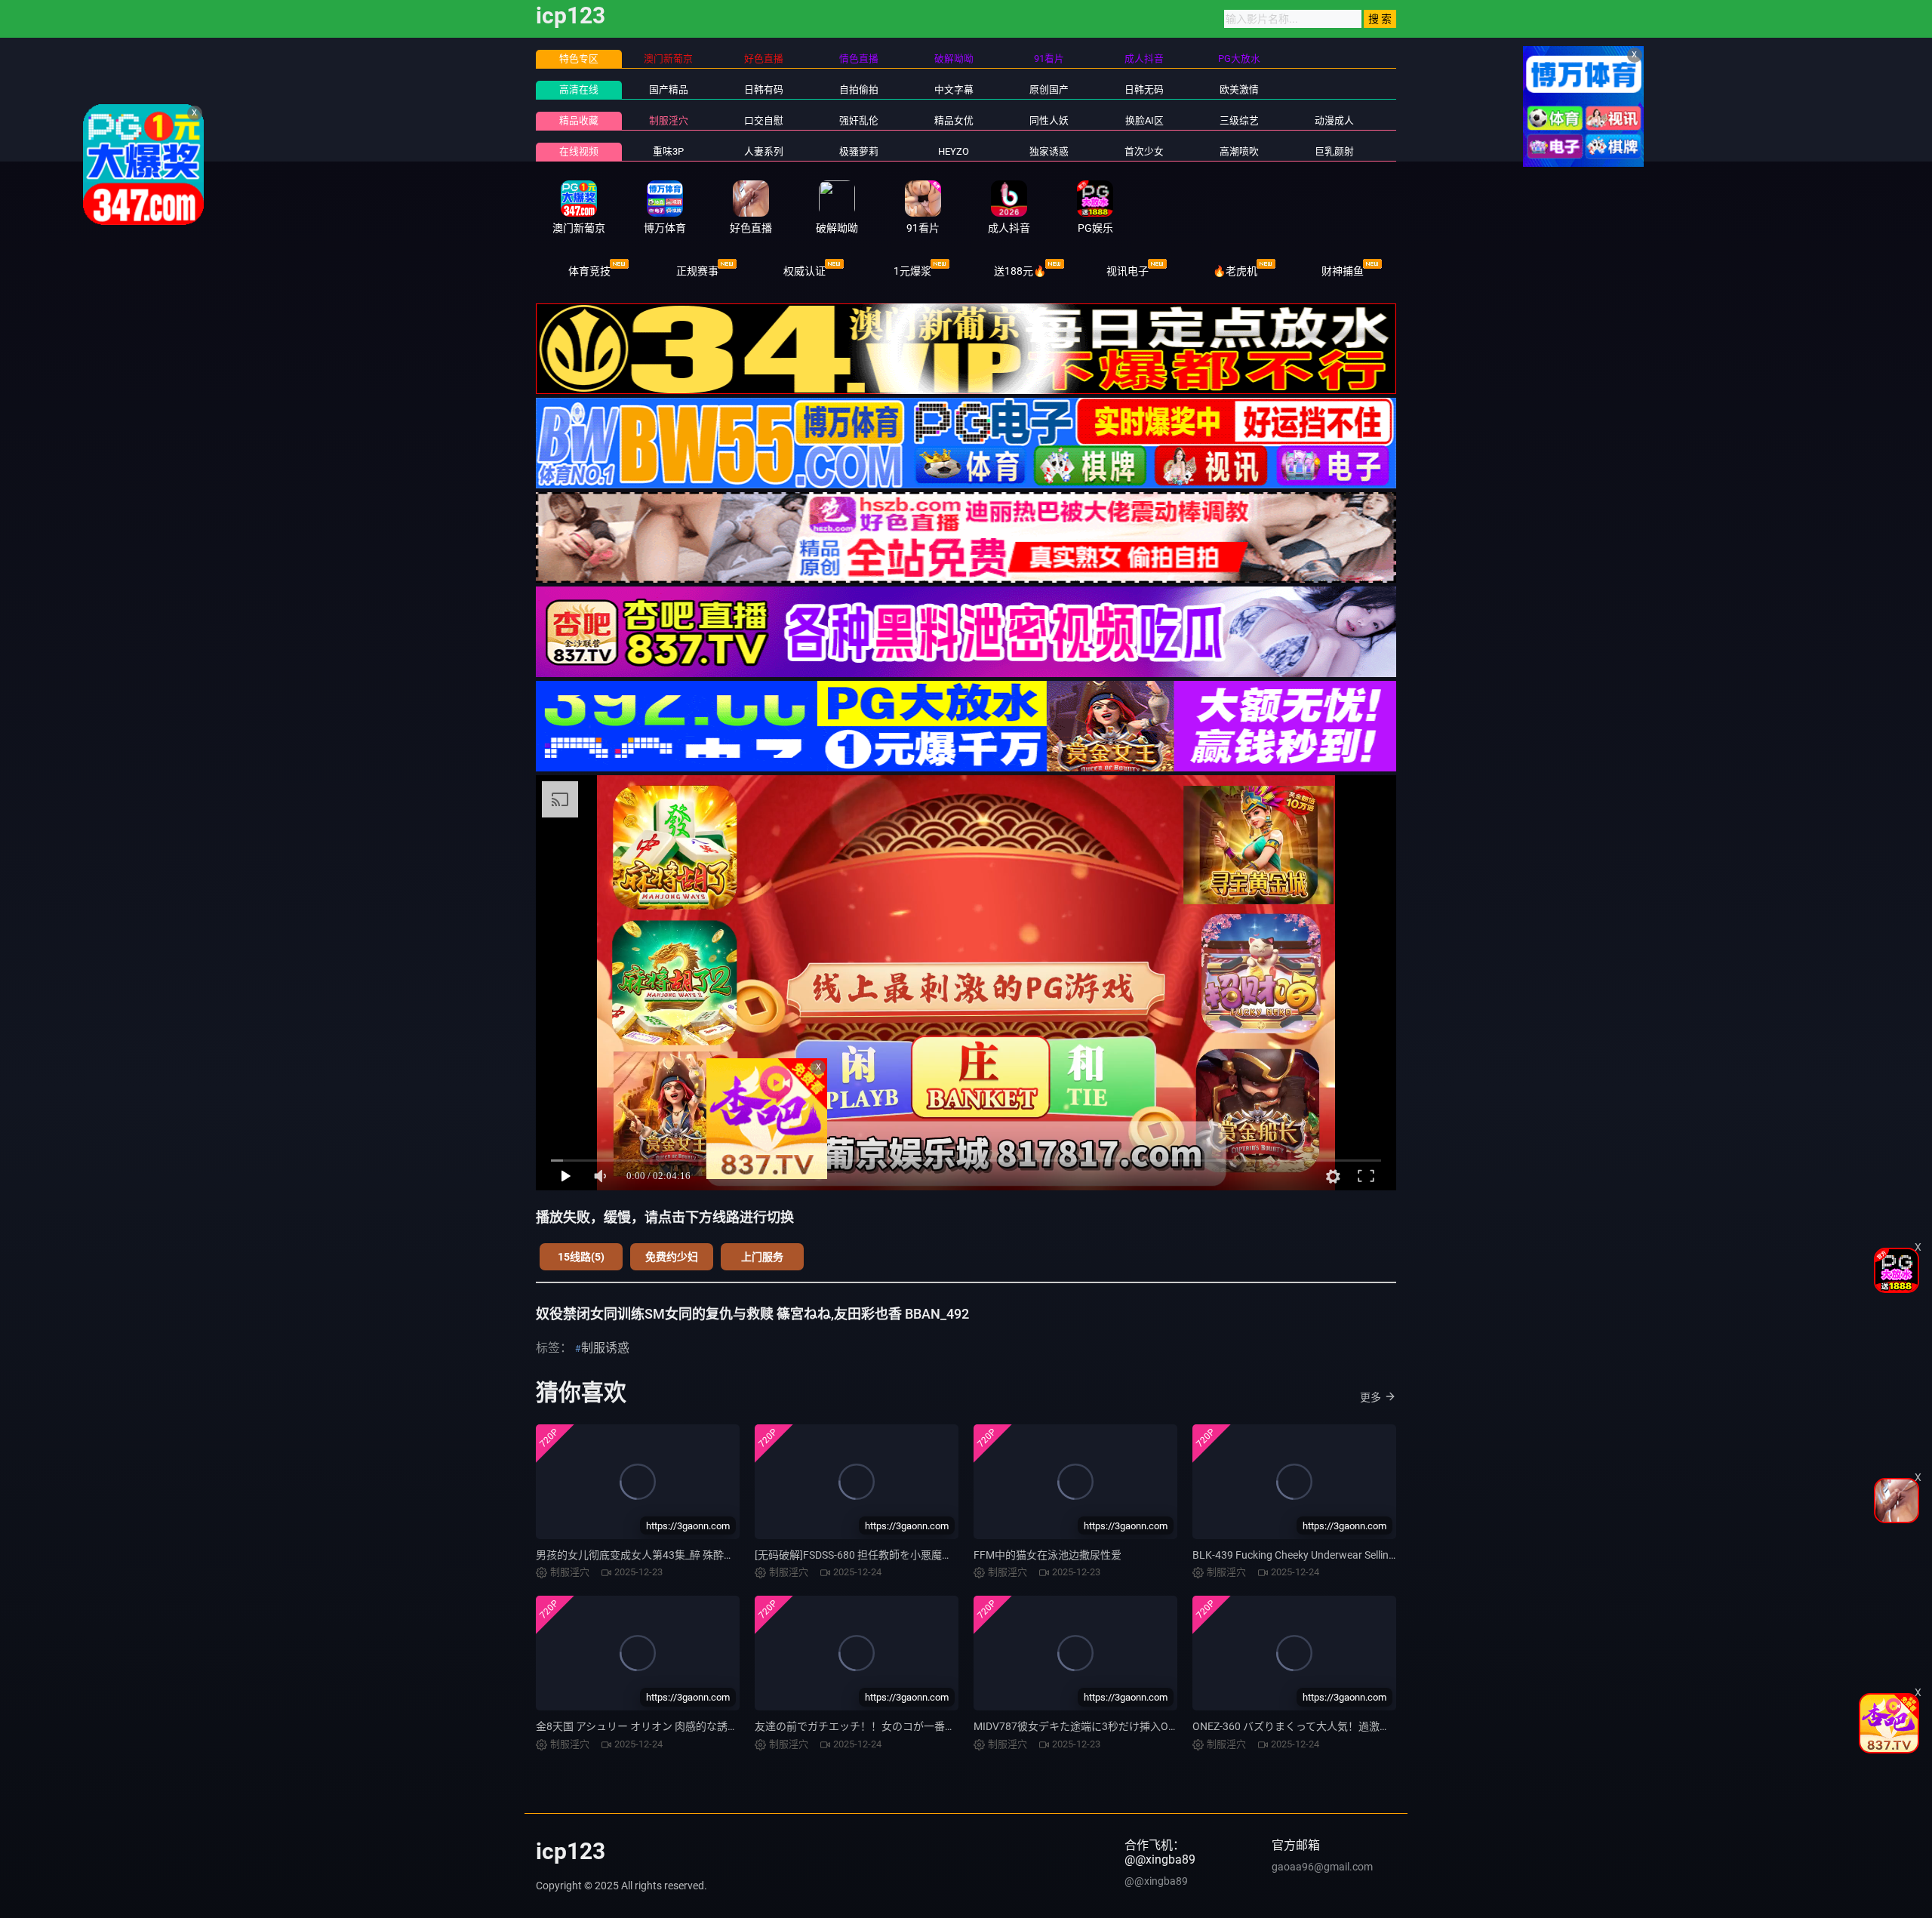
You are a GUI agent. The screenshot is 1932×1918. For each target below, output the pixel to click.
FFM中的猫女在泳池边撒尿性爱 (1048, 1555)
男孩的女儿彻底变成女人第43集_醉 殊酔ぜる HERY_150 (666, 1555)
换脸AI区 (1144, 120)
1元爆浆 (912, 271)
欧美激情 (1239, 89)
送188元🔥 (1020, 271)
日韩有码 (764, 89)
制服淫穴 (669, 120)
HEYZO (954, 151)
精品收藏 (579, 120)
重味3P (668, 151)
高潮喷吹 (1239, 151)
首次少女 (1144, 151)
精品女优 (954, 120)
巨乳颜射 (1334, 151)
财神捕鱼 (1343, 271)
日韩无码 (1144, 89)
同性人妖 (1049, 120)
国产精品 (669, 89)
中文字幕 (954, 89)
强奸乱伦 (859, 120)
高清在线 (579, 89)
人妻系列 (764, 151)
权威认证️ (804, 271)
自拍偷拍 (859, 89)
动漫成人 (1334, 120)
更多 (1371, 1397)
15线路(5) (581, 1257)
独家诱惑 (1049, 151)
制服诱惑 (605, 1348)
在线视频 (579, 151)
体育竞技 (589, 271)
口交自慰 (764, 120)
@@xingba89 (1156, 1881)
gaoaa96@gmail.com (1322, 1867)
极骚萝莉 (859, 151)
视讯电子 (1128, 271)
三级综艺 (1239, 120)
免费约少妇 (672, 1257)
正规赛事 (697, 271)
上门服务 (762, 1257)
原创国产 (1049, 89)
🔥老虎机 (1235, 271)
